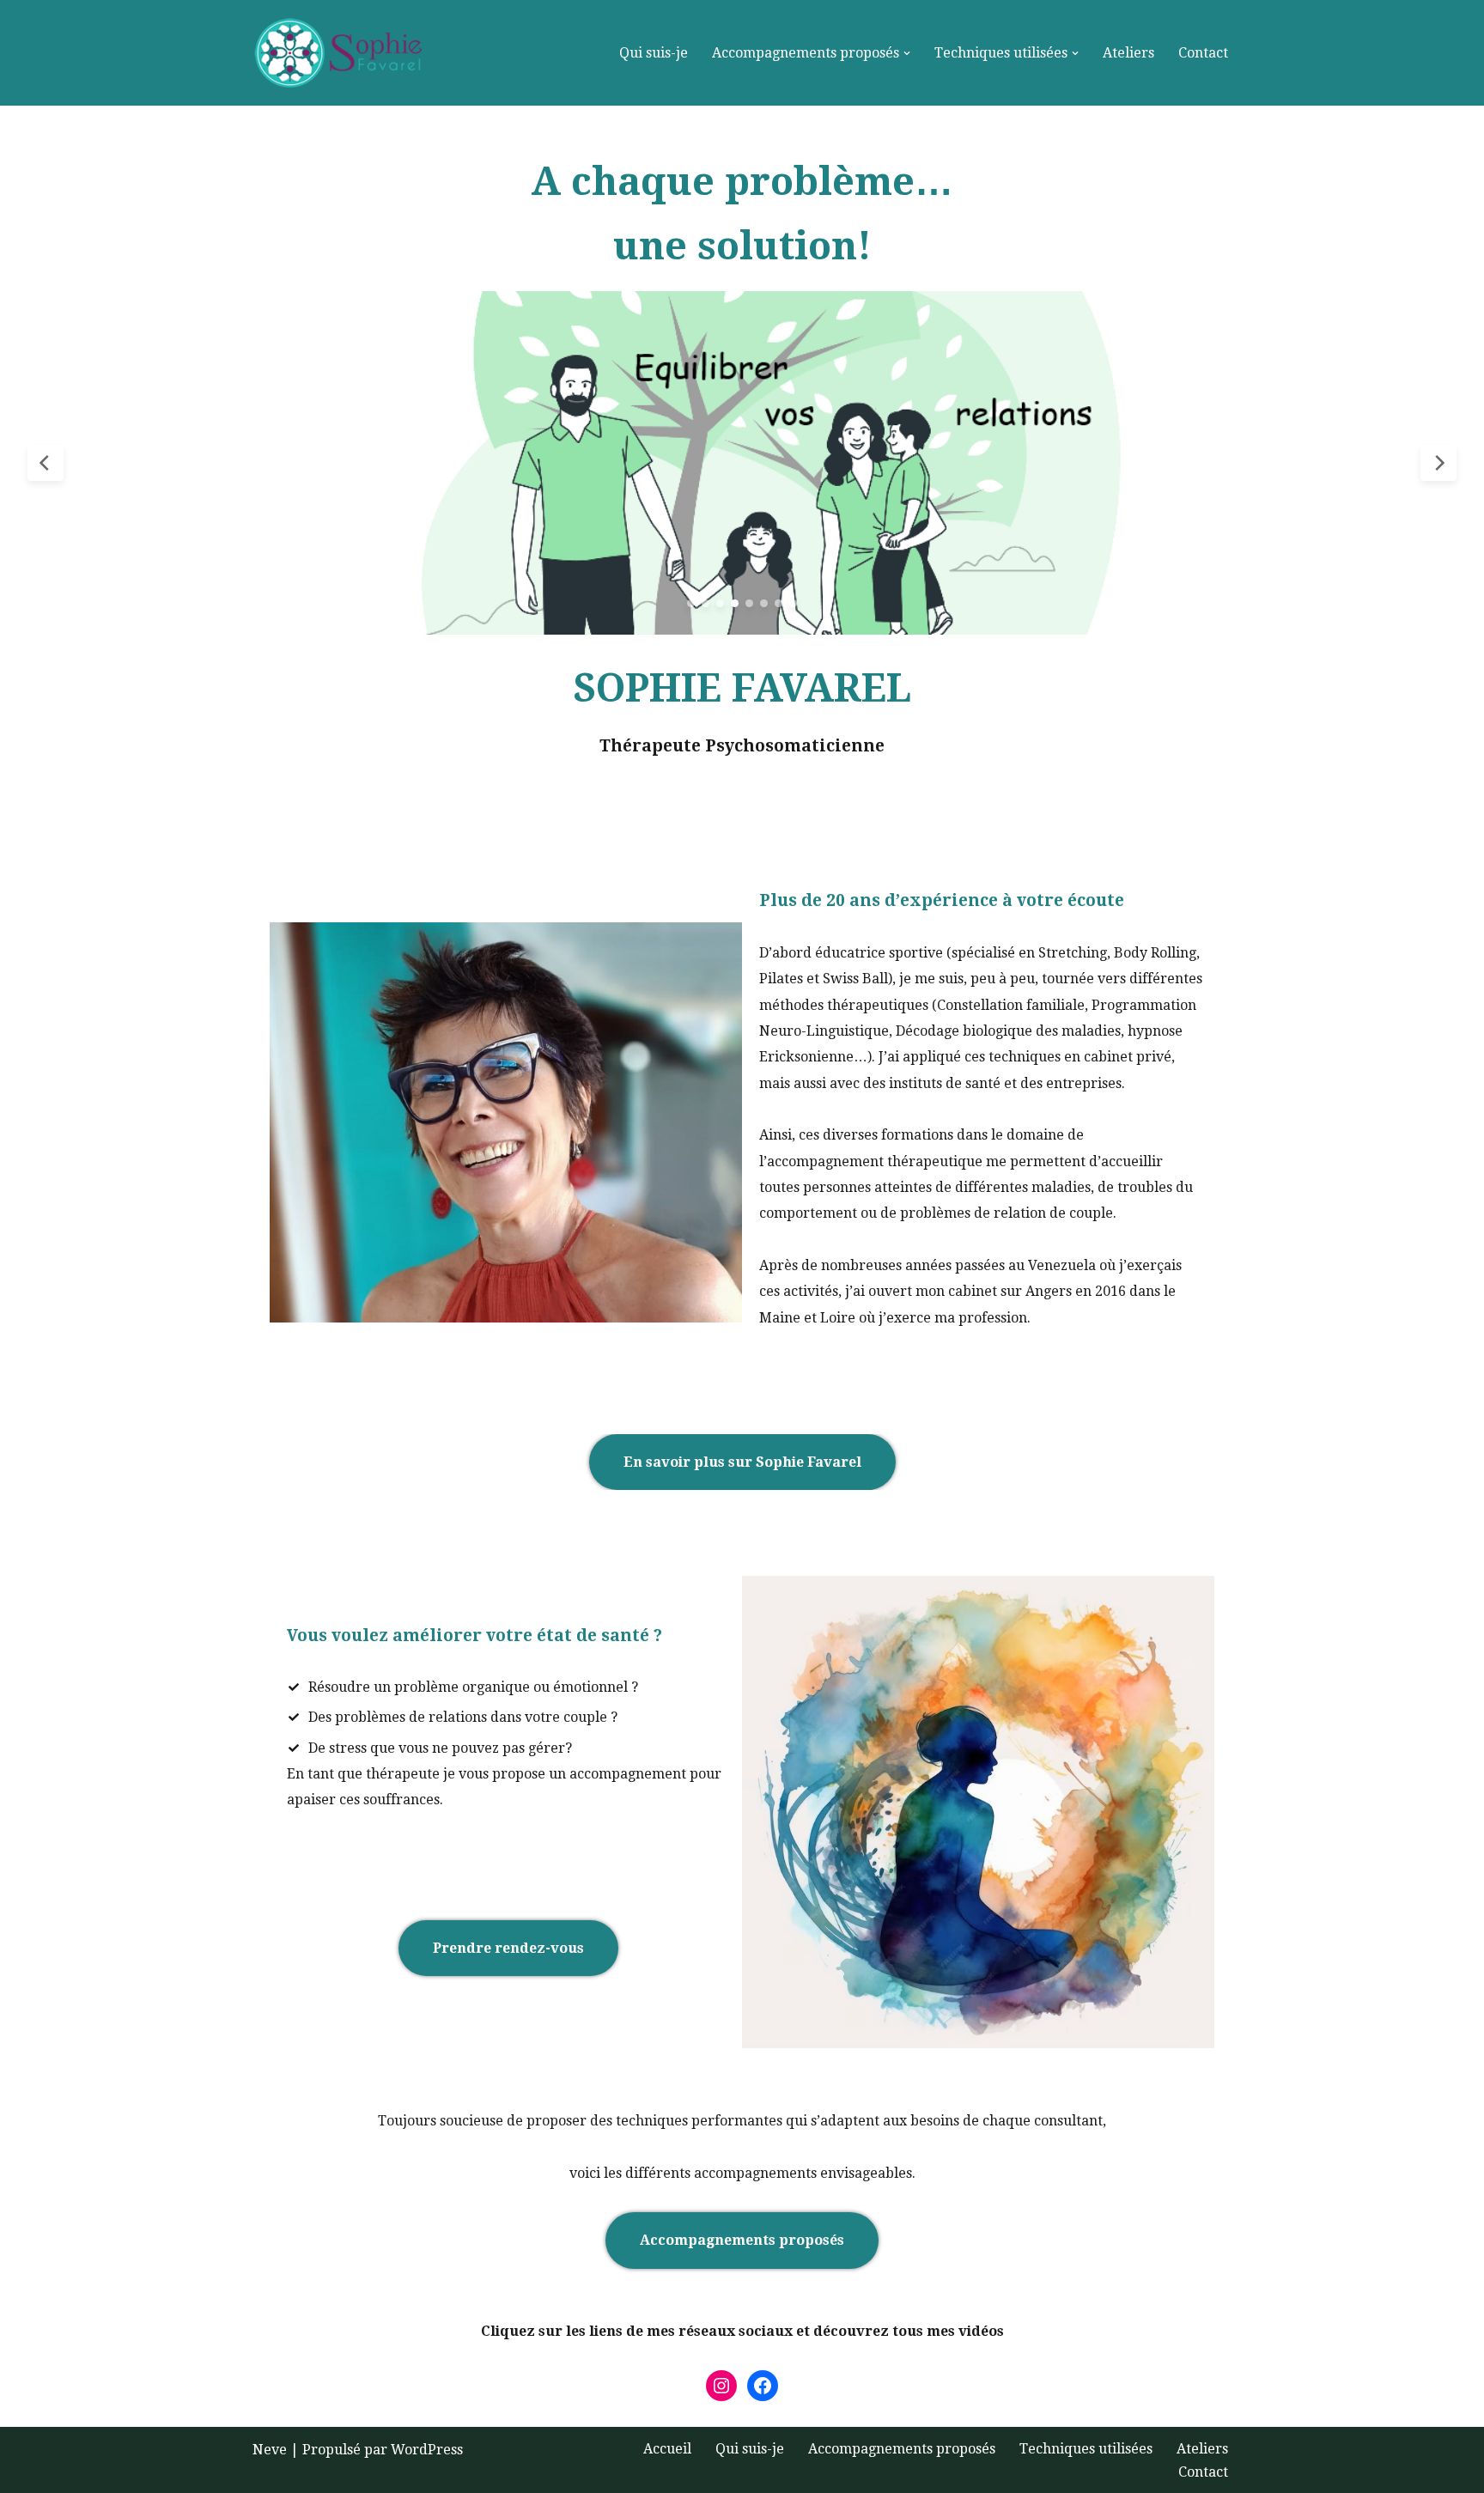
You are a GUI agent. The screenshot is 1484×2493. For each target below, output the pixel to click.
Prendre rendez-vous (508, 1948)
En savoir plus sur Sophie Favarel (742, 1462)
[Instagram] (721, 2386)
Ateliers (1128, 53)
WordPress (427, 2450)
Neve (270, 2450)
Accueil (571, 53)
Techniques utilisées (1086, 2449)
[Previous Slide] (46, 463)
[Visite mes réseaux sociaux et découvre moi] (763, 2386)
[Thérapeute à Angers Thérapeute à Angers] (343, 53)
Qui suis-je (654, 53)
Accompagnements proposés (742, 2240)
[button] (907, 53)
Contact (1203, 53)
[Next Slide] (1438, 463)
